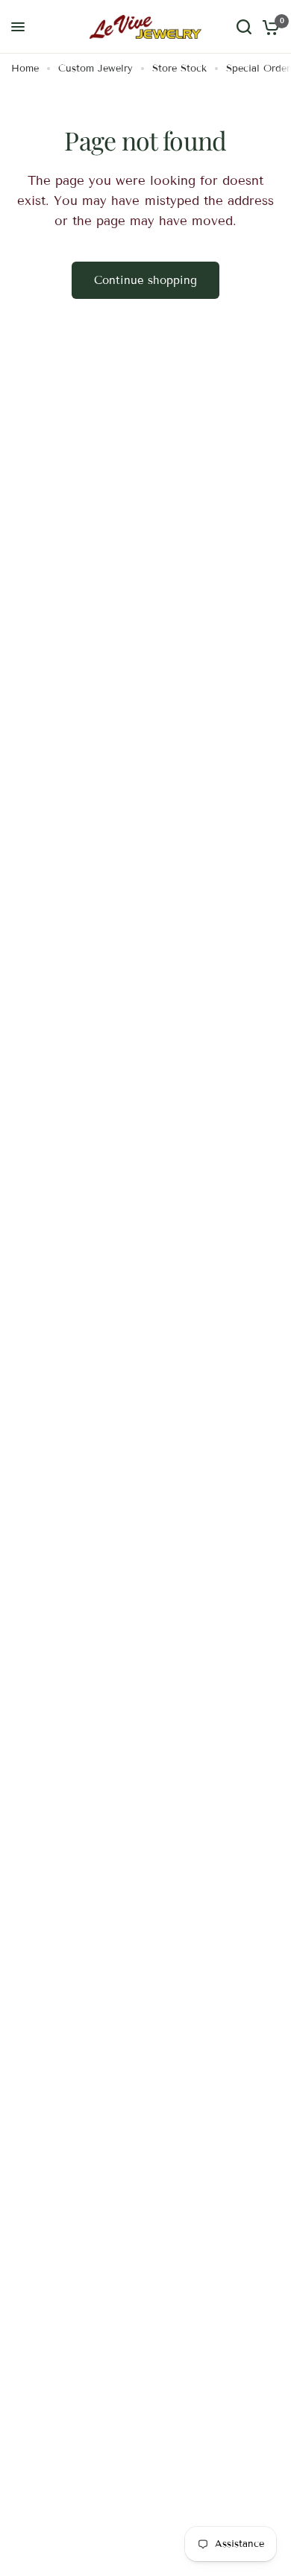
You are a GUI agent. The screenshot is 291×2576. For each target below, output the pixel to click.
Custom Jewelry (96, 69)
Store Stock (179, 69)
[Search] (244, 27)
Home (25, 69)
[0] (268, 27)
